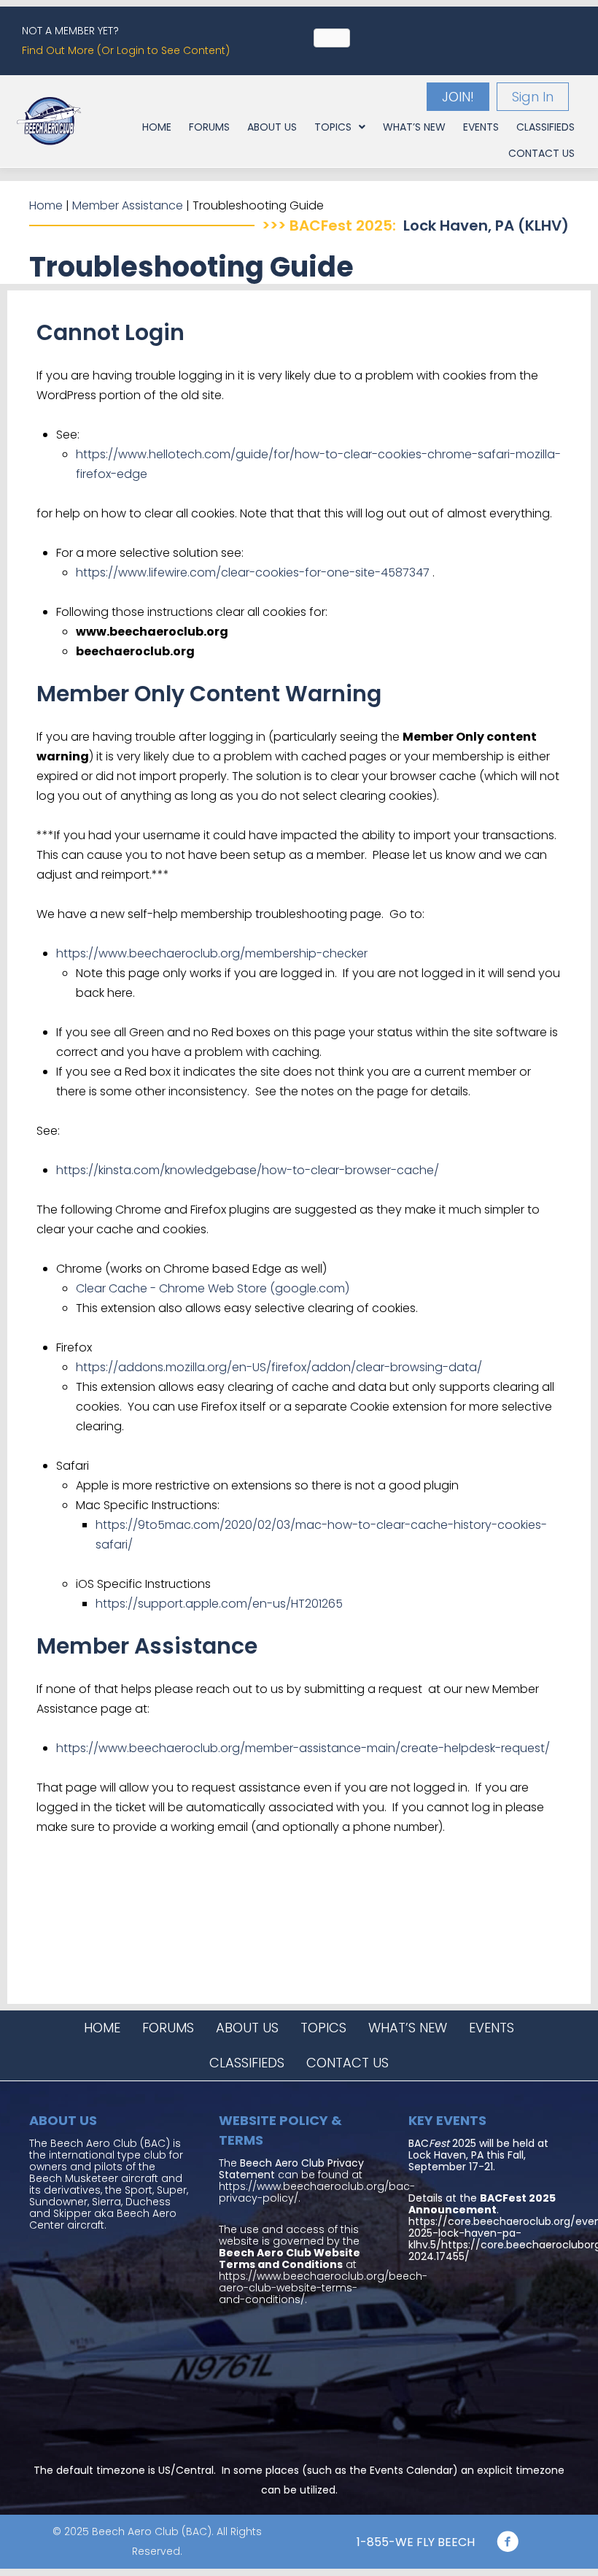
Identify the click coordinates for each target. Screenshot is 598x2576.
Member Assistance (128, 205)
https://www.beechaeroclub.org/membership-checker (212, 953)
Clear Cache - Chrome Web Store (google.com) (213, 1288)
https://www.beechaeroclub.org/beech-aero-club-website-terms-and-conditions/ (323, 2288)
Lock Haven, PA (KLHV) (486, 225)
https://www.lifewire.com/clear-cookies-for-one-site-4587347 (253, 572)
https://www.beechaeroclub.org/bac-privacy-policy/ (317, 2192)
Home (46, 205)
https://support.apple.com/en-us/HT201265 (219, 1604)
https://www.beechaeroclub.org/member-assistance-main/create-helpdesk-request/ (303, 1748)
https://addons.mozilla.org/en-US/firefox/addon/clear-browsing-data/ (279, 1367)
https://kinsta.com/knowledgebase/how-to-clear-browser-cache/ (248, 1170)
